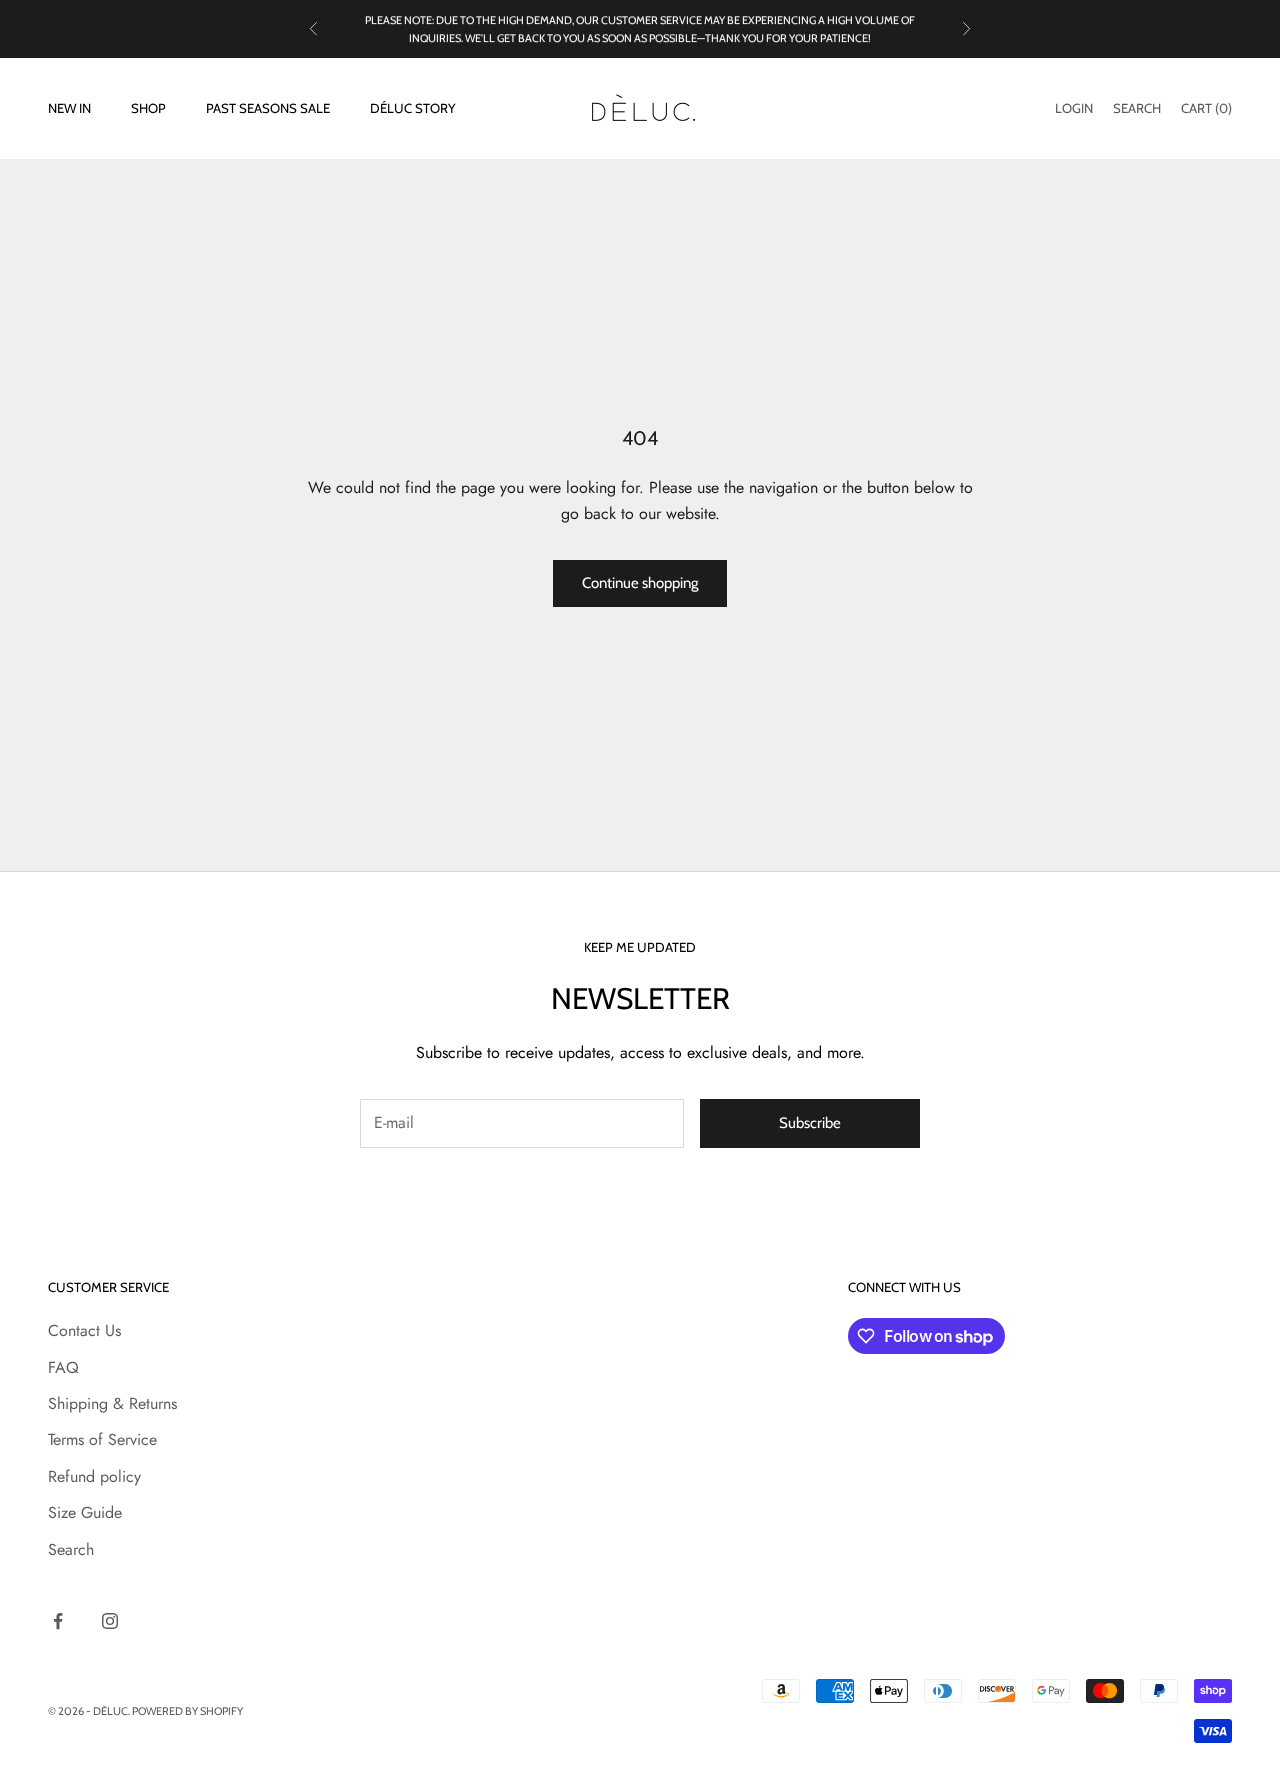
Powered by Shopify (187, 1711)
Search (71, 1549)
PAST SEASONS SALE (268, 109)
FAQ (63, 1367)
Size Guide (85, 1512)
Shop (148, 109)
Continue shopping (640, 583)
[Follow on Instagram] (110, 1621)
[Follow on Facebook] (58, 1621)
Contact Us (84, 1330)
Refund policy (94, 1476)
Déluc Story (412, 109)
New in (69, 109)
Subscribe (810, 1123)
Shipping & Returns (112, 1403)
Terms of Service (102, 1439)
